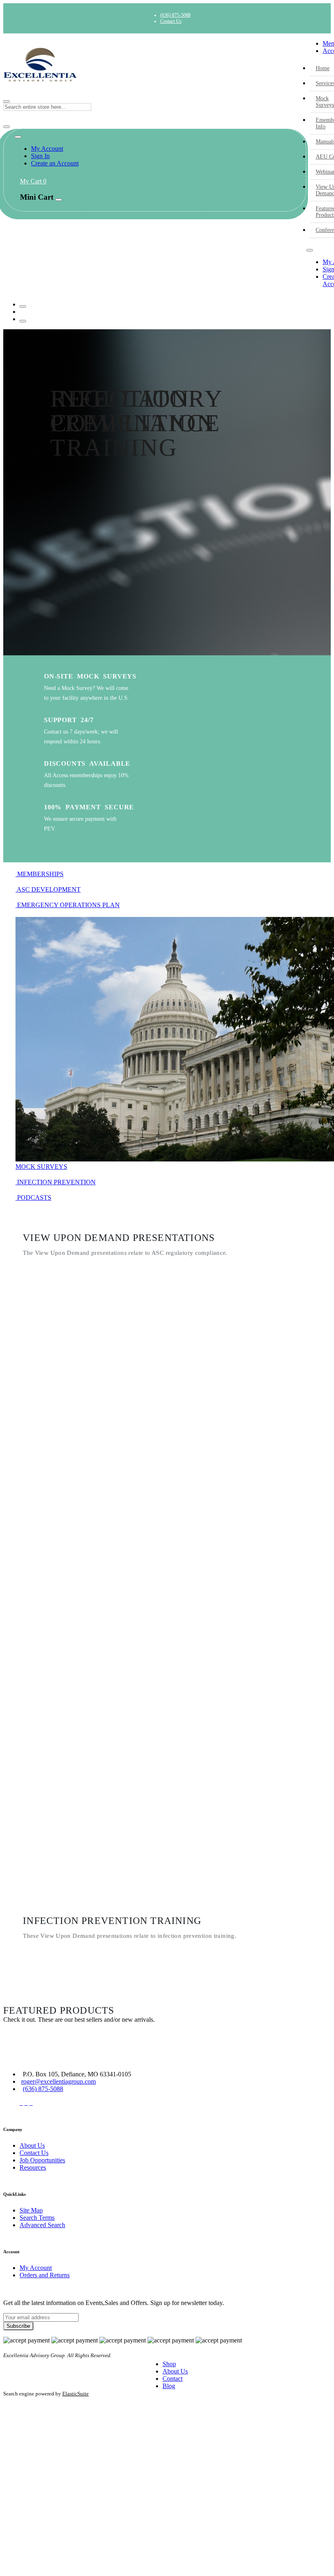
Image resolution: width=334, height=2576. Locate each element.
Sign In (40, 156)
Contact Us (171, 21)
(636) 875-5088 (175, 15)
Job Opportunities (42, 2160)
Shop (169, 2364)
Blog (169, 2386)
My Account (47, 149)
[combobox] (47, 107)
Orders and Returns (45, 2275)
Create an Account (55, 163)
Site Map (31, 2210)
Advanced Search (42, 2225)
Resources (33, 2167)
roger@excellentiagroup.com (58, 2081)
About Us (32, 2145)
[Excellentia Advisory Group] (155, 65)
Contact (172, 2379)
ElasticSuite (76, 2394)
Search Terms (37, 2218)
